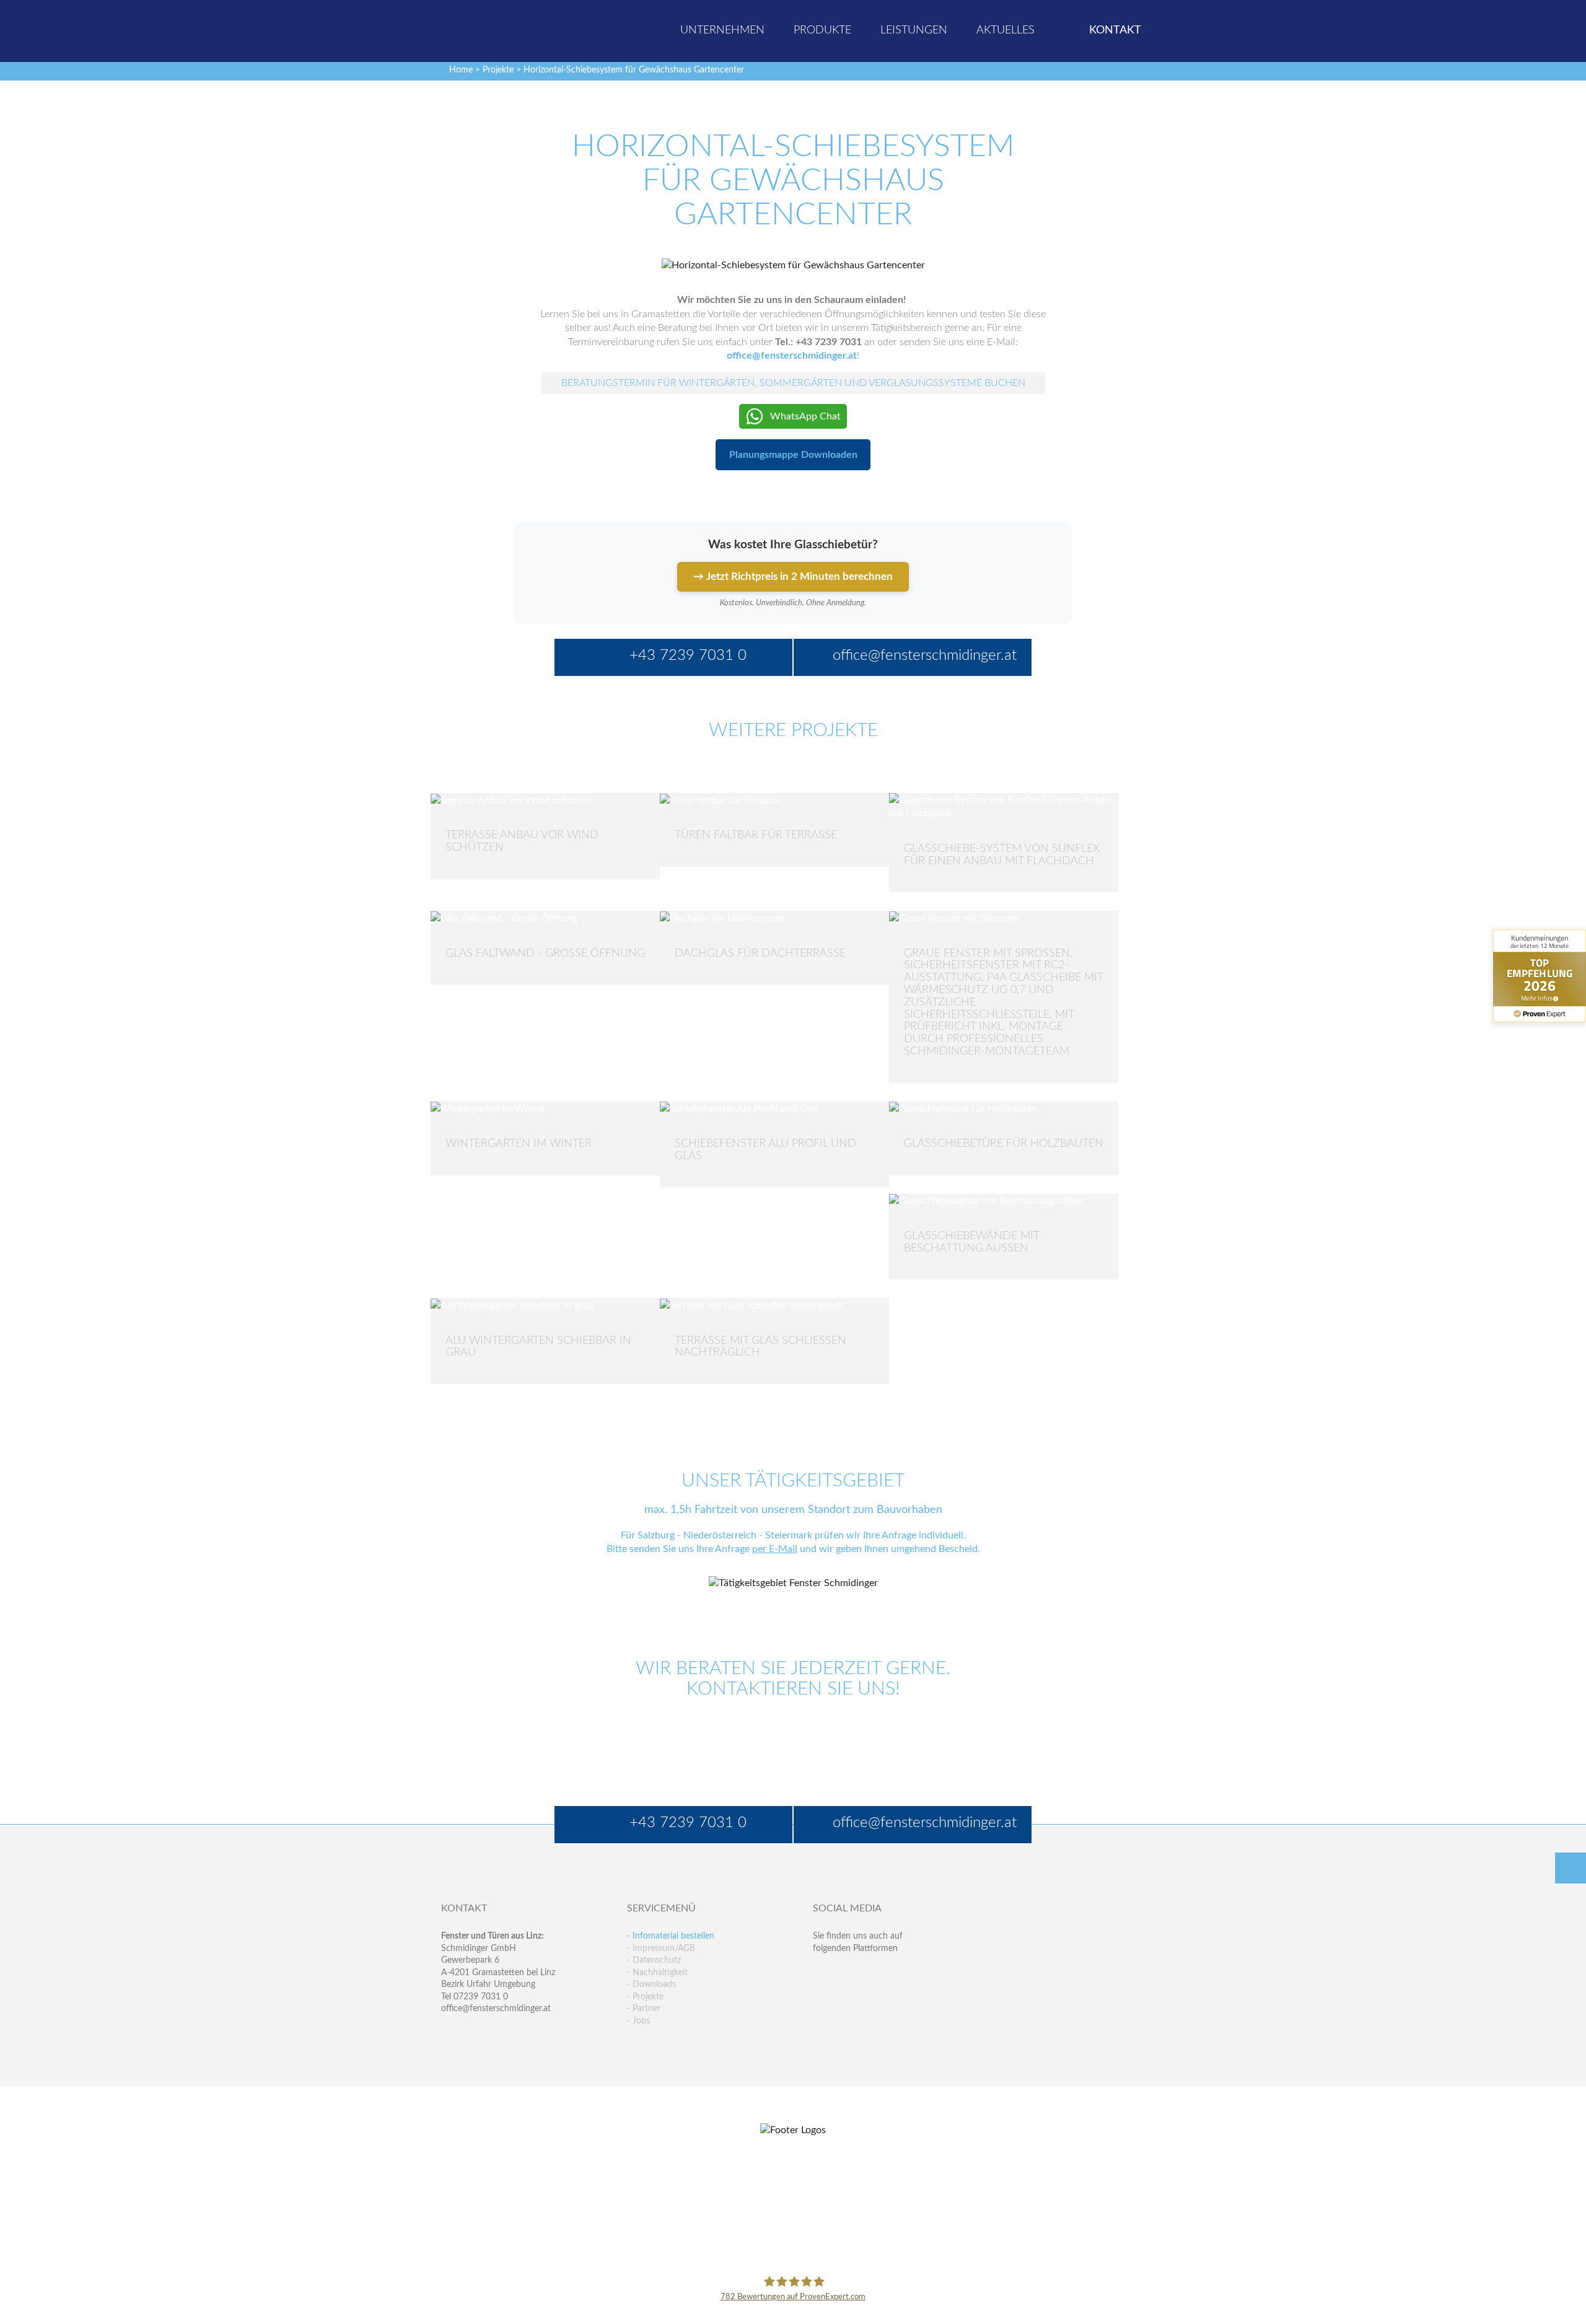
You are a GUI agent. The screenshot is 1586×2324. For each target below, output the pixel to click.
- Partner (644, 2009)
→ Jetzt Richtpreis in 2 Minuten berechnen (793, 577)
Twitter (849, 1973)
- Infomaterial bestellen (671, 1936)
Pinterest (849, 1998)
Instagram (876, 1998)
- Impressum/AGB (661, 1949)
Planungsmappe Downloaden (793, 455)
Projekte (498, 70)
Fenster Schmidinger (490, 29)
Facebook (822, 1973)
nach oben (1571, 1868)
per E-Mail (775, 1549)
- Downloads (651, 1984)
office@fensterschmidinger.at (496, 2009)
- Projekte (645, 1997)
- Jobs (638, 2021)
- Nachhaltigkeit (657, 1973)
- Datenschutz (654, 1960)
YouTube (822, 1998)
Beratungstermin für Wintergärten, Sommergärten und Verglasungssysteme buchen (793, 383)
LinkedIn (876, 1973)
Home (461, 70)
